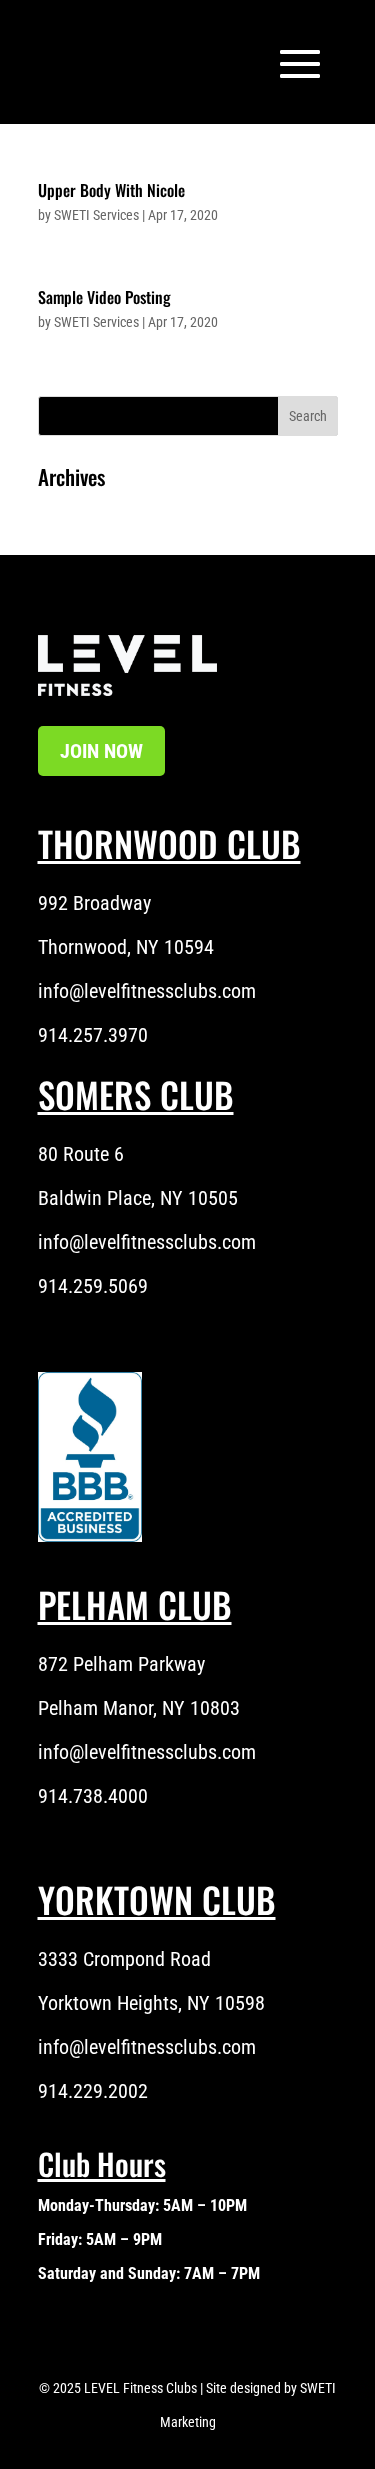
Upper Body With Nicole (111, 190)
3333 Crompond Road (124, 1959)
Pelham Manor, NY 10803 (139, 1708)
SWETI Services (96, 215)
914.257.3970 (93, 1035)
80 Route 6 (81, 1154)
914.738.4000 (93, 1796)
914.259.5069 (93, 1286)
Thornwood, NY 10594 (126, 947)
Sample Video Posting (104, 297)
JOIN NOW (101, 751)
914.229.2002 (93, 2091)
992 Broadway (94, 903)
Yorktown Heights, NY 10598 (151, 2003)
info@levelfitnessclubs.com (147, 991)
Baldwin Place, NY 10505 (138, 1198)
